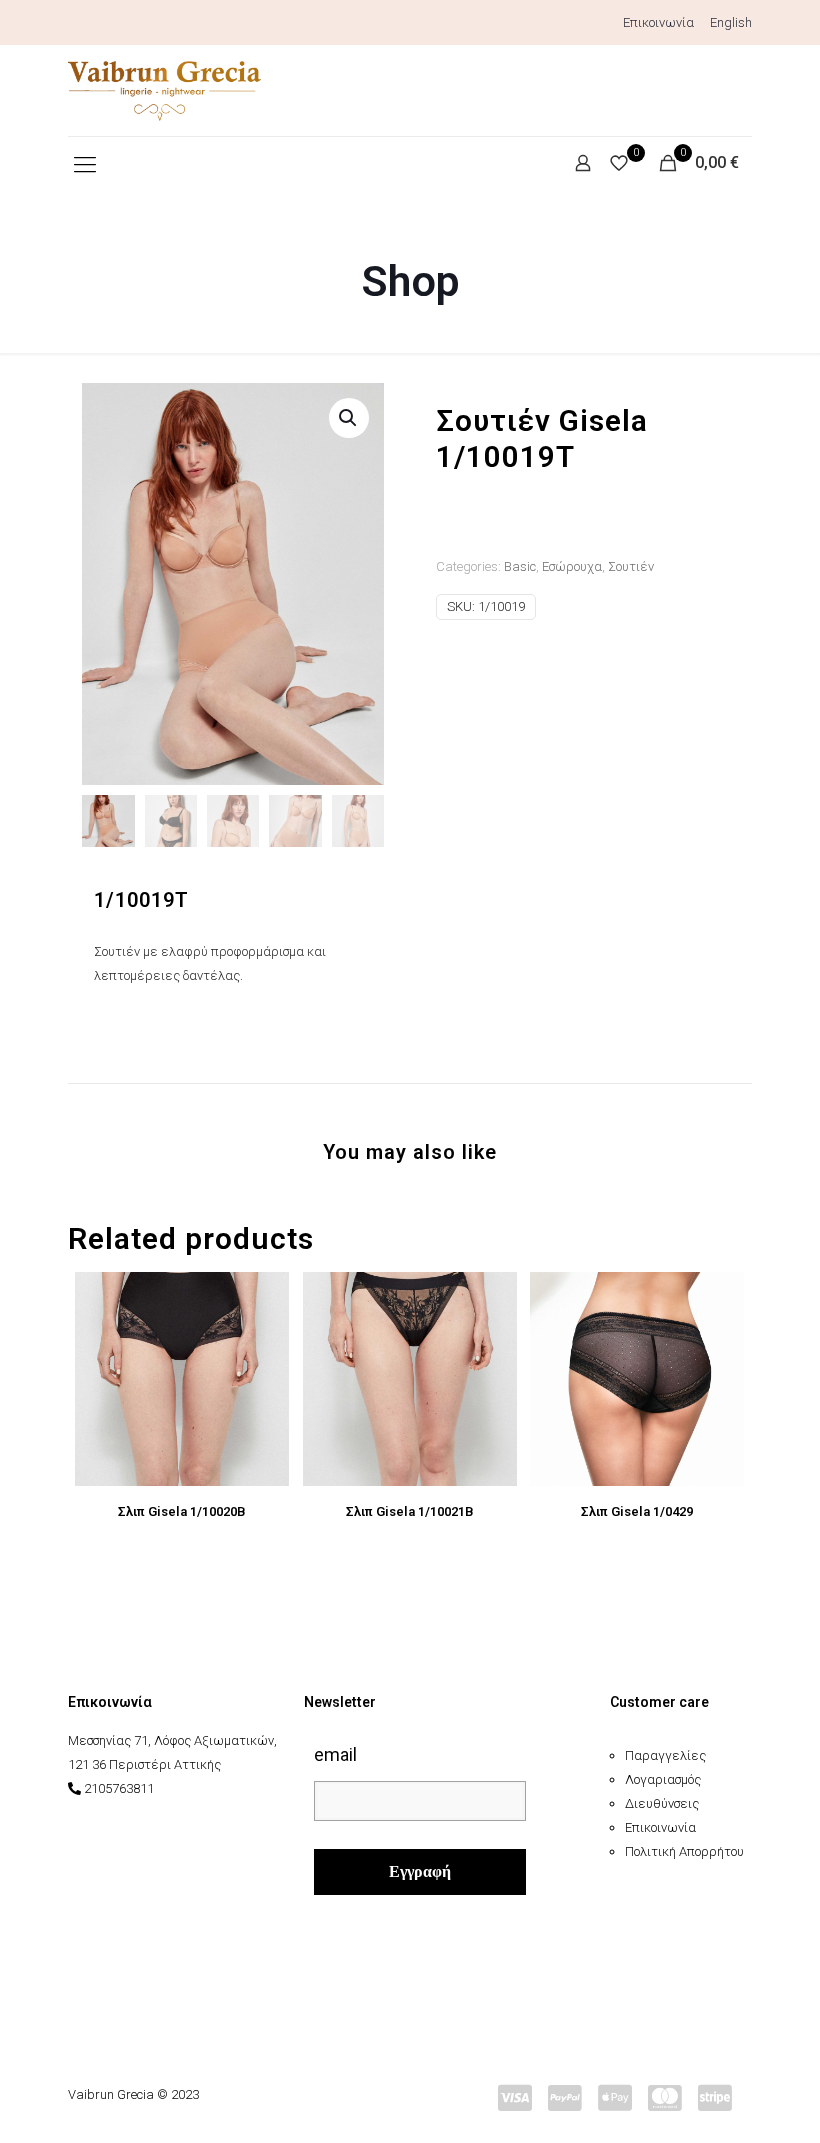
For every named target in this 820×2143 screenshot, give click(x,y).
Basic (520, 566)
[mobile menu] (85, 165)
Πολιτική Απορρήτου (684, 1851)
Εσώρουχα (572, 566)
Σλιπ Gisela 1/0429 (637, 1511)
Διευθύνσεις (662, 1803)
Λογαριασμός (663, 1779)
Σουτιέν (631, 566)
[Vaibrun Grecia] (164, 90)
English (731, 22)
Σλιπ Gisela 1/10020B (182, 1511)
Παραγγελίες (665, 1755)
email (335, 1754)
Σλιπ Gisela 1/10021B (410, 1511)
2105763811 (119, 1788)
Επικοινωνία (658, 22)
